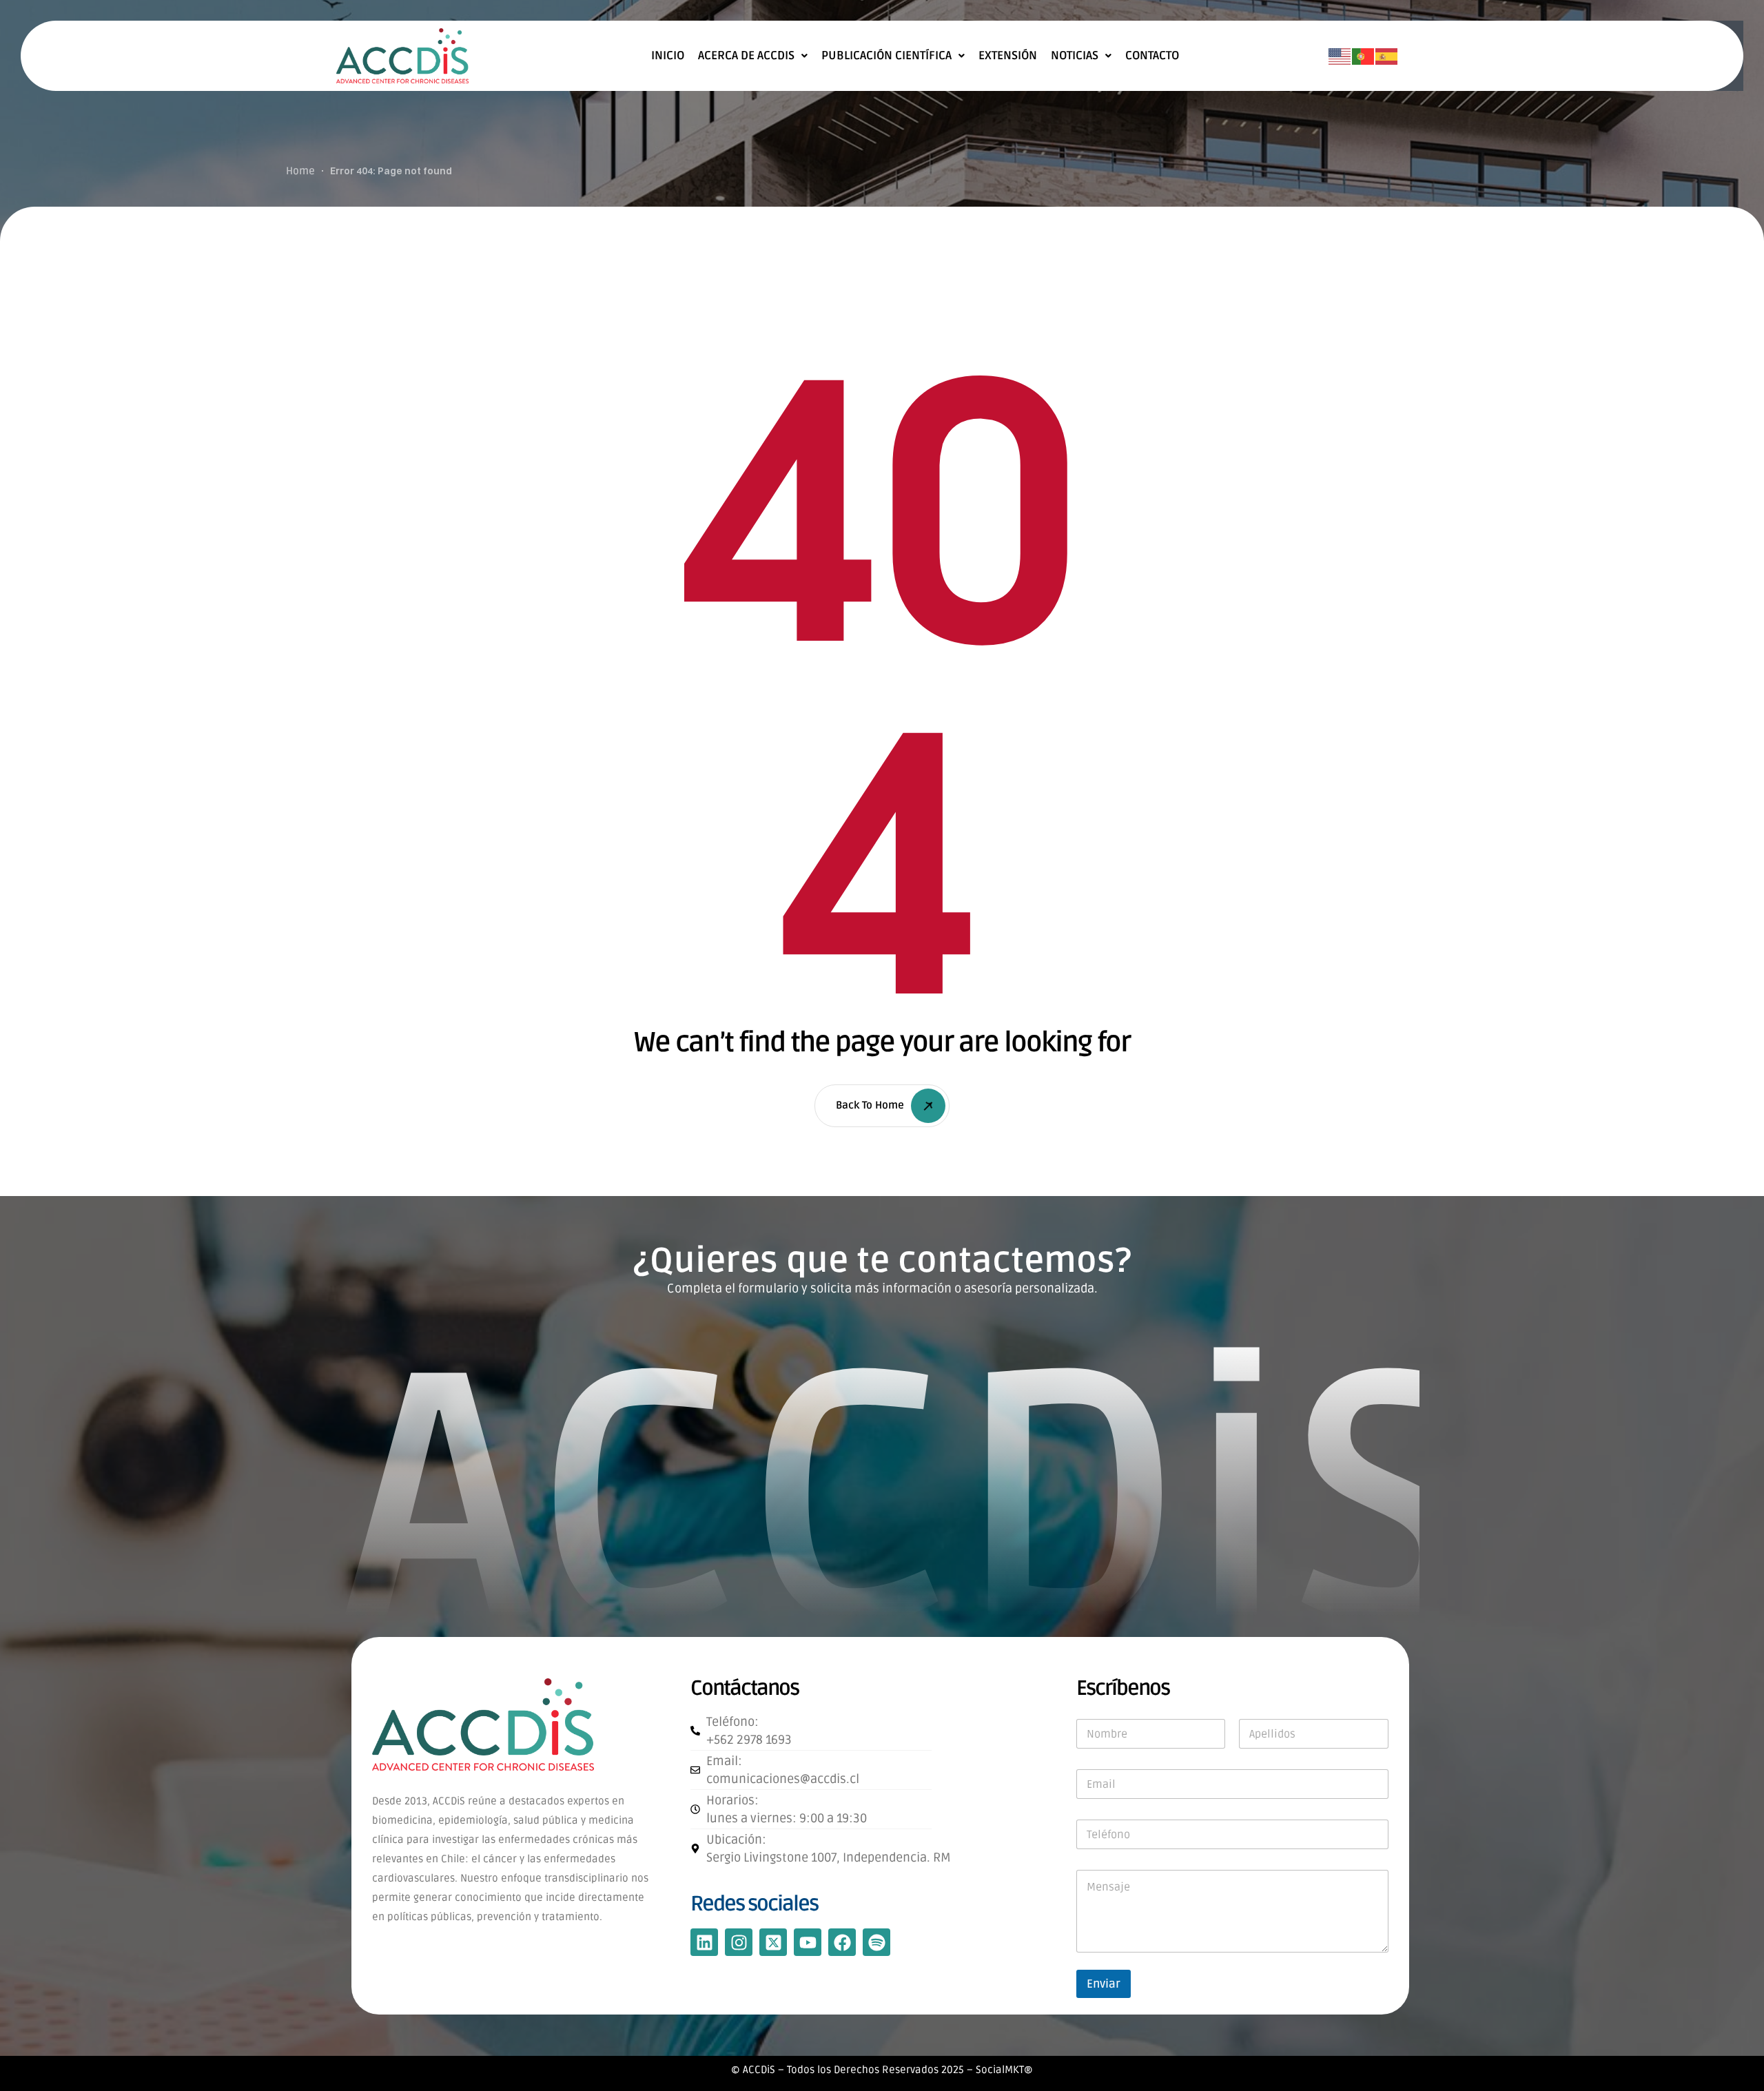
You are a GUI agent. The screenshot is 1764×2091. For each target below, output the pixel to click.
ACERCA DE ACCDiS (746, 56)
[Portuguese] (1364, 56)
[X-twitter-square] (773, 1942)
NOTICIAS (1075, 56)
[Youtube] (808, 1942)
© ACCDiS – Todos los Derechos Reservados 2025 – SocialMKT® (882, 2070)
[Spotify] (876, 1942)
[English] (1340, 56)
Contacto (1152, 56)
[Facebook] (842, 1942)
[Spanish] (1387, 56)
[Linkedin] (704, 1942)
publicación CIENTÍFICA (886, 56)
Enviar (1104, 1984)
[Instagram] (739, 1942)
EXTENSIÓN (1008, 56)
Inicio (668, 56)
